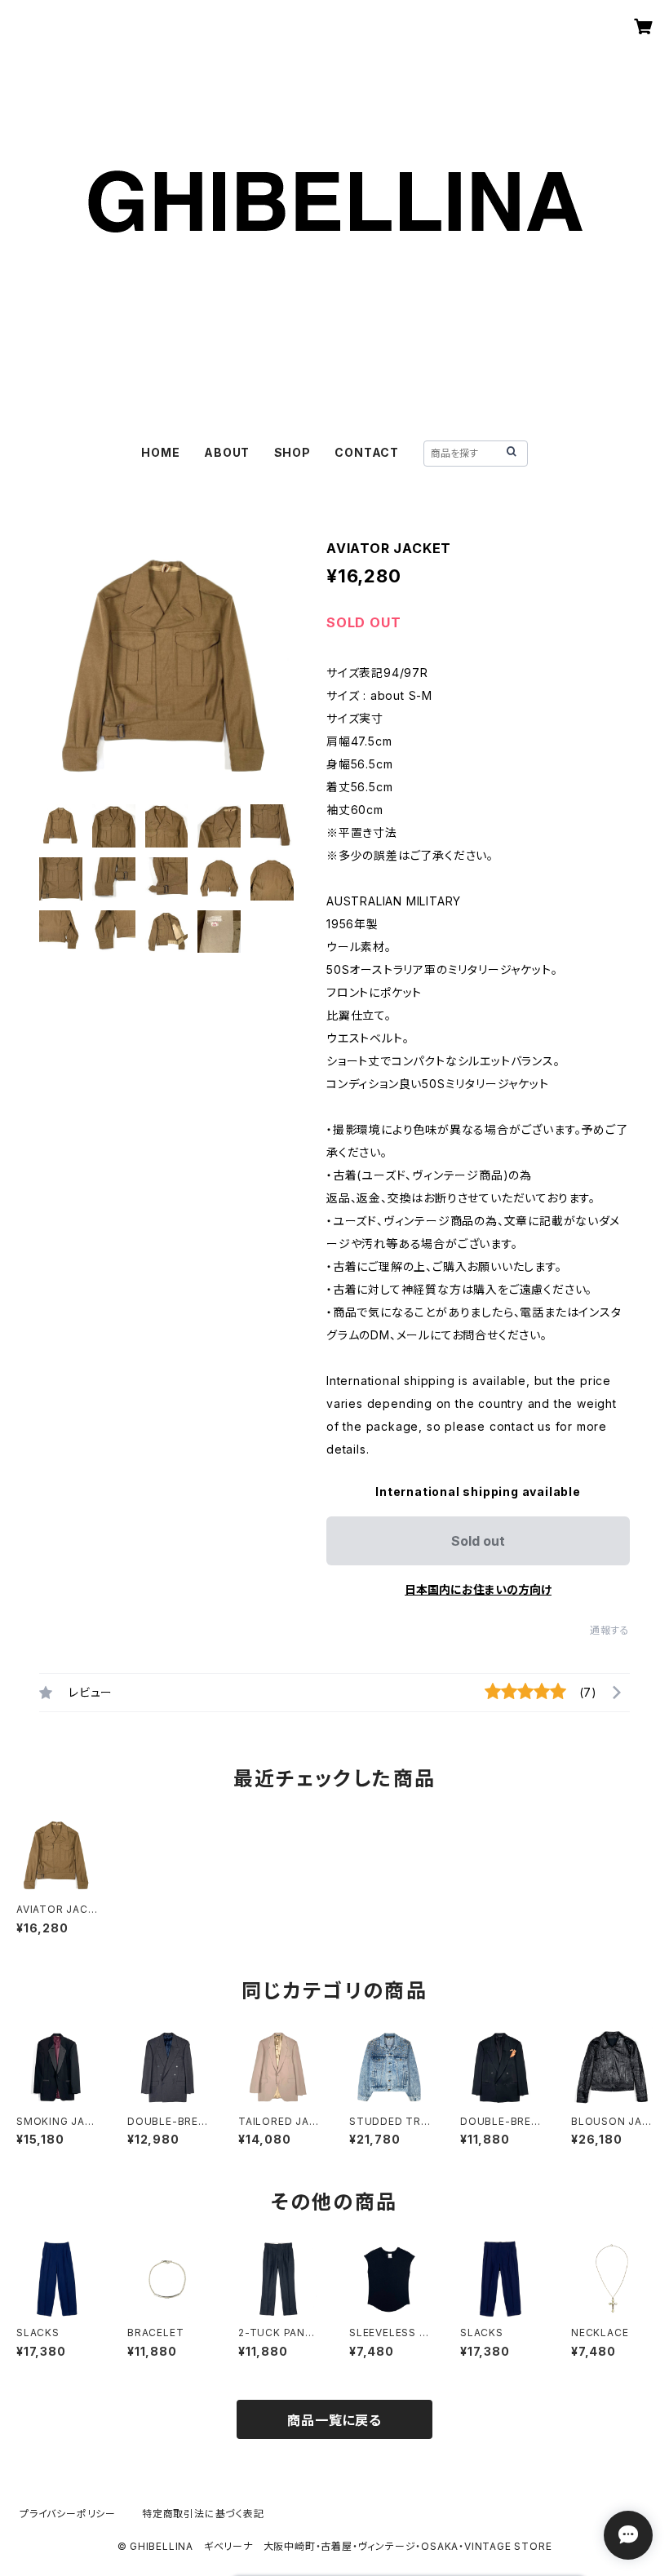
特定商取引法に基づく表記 (203, 2514)
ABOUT (227, 452)
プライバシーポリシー (68, 2514)
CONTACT (367, 452)
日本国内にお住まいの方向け (478, 1589)
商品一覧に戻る (334, 2420)
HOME (160, 452)
